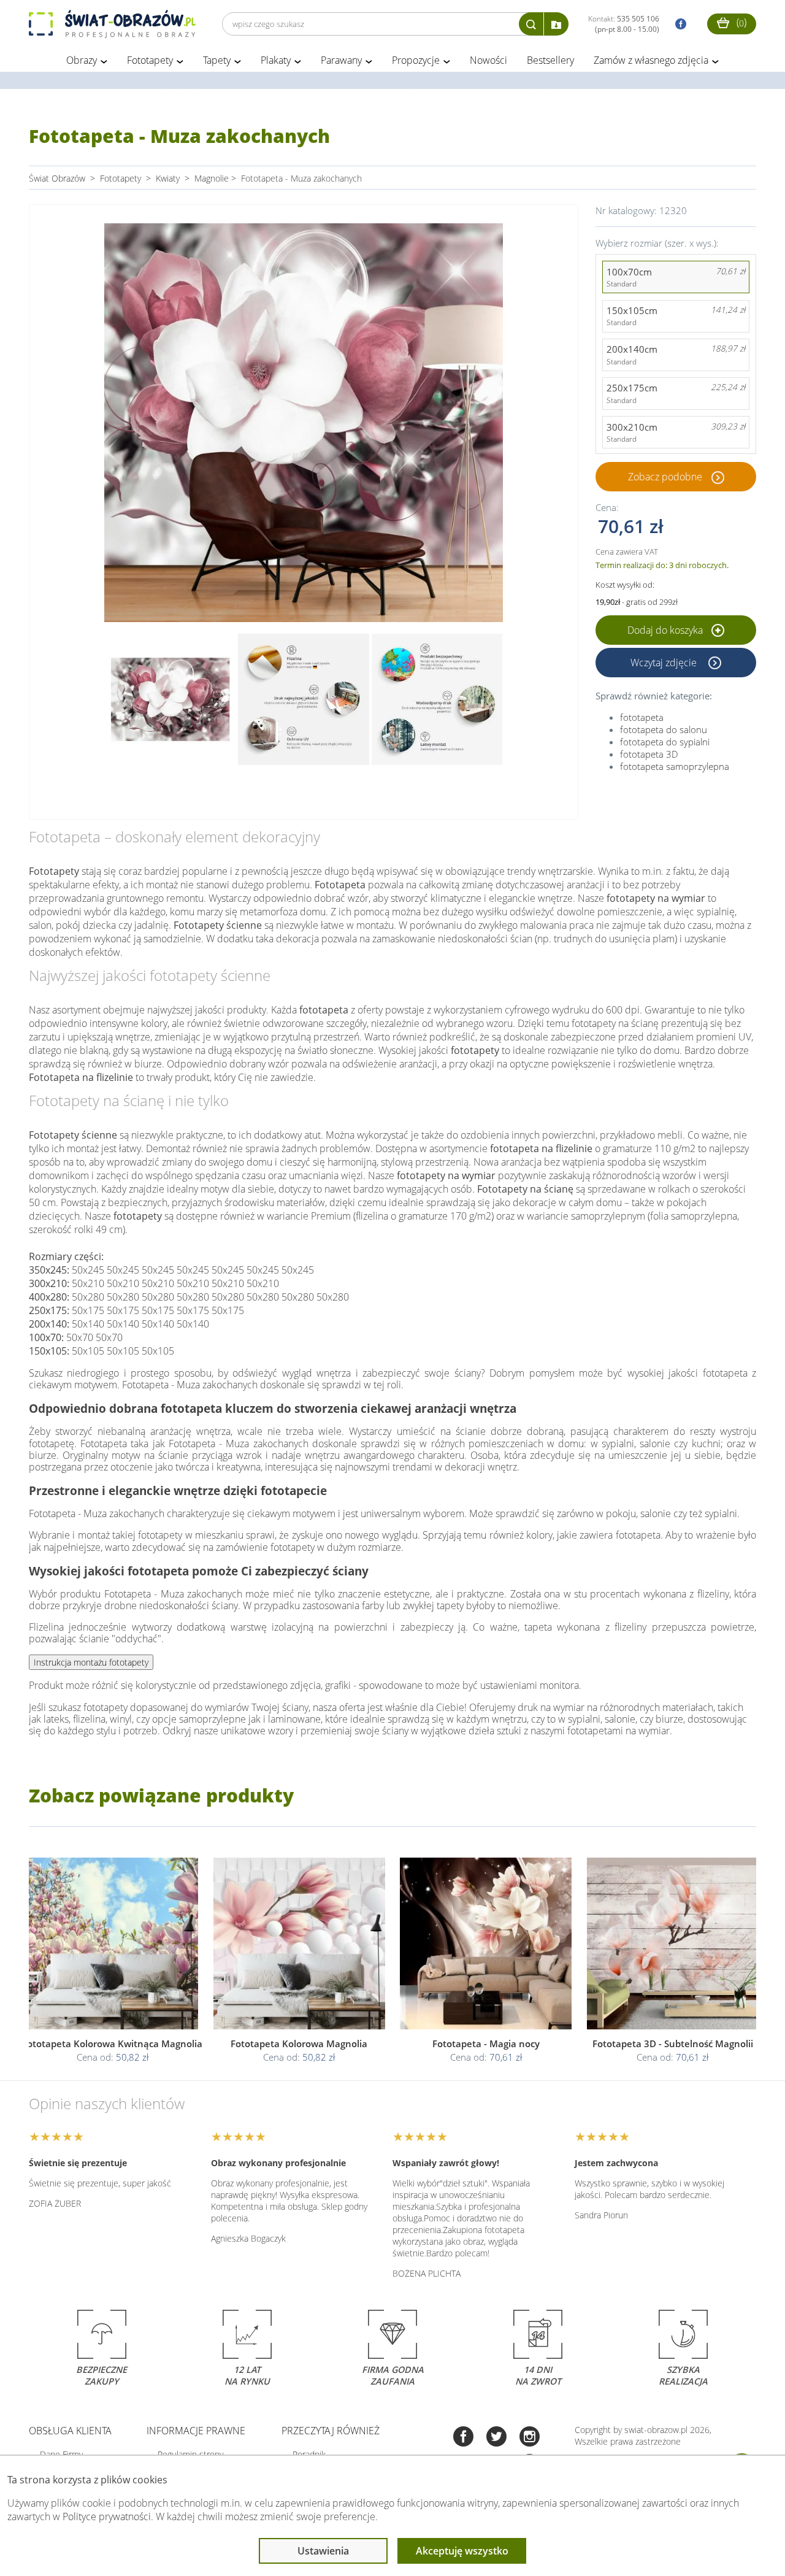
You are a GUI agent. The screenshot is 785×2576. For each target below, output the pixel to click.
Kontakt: (624, 24)
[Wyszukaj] (531, 24)
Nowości (488, 60)
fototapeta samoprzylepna (675, 766)
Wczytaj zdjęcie (665, 663)
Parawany (341, 60)
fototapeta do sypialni (665, 742)
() (740, 22)
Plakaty (276, 60)
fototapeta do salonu (664, 729)
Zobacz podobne (665, 477)
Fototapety (150, 60)
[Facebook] (463, 2438)
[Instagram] (530, 2438)
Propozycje (416, 60)
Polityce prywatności (107, 2516)
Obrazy (82, 60)
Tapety (217, 60)
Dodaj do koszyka (666, 630)
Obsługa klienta (70, 2431)
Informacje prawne (196, 2431)
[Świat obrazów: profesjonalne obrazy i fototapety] (112, 24)
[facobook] (678, 24)
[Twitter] (496, 2438)
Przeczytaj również (331, 2431)
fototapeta (642, 717)
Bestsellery (550, 60)
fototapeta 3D (649, 754)
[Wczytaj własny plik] (556, 24)
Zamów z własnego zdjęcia (651, 60)
